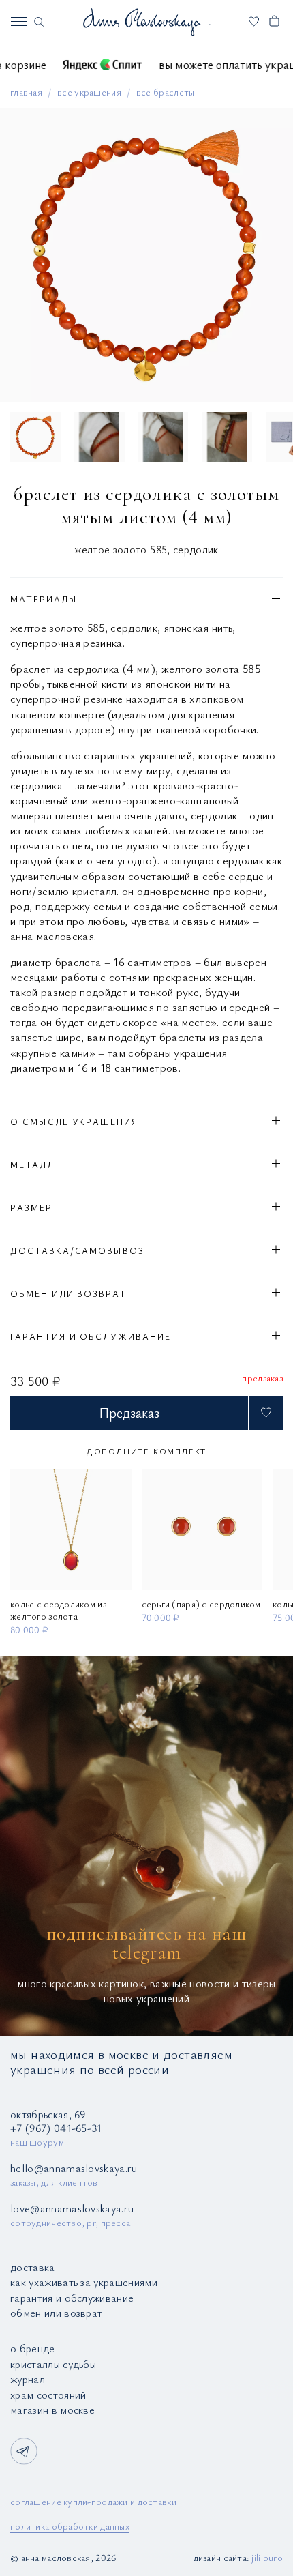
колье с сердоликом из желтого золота (58, 1609)
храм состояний (48, 2395)
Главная (26, 92)
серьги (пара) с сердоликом (201, 1603)
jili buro (267, 2557)
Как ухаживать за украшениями (84, 2282)
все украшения (89, 92)
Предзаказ (129, 1413)
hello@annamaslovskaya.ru (74, 2168)
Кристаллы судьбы (53, 2364)
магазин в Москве (52, 2410)
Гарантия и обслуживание (72, 2298)
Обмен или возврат (56, 2313)
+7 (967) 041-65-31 (56, 2128)
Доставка (33, 2267)
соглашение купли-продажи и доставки (93, 2501)
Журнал (28, 2379)
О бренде (33, 2348)
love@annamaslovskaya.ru (72, 2208)
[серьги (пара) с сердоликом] (202, 1529)
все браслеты (166, 92)
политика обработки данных (70, 2526)
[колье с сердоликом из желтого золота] (71, 1529)
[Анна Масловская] (146, 22)
